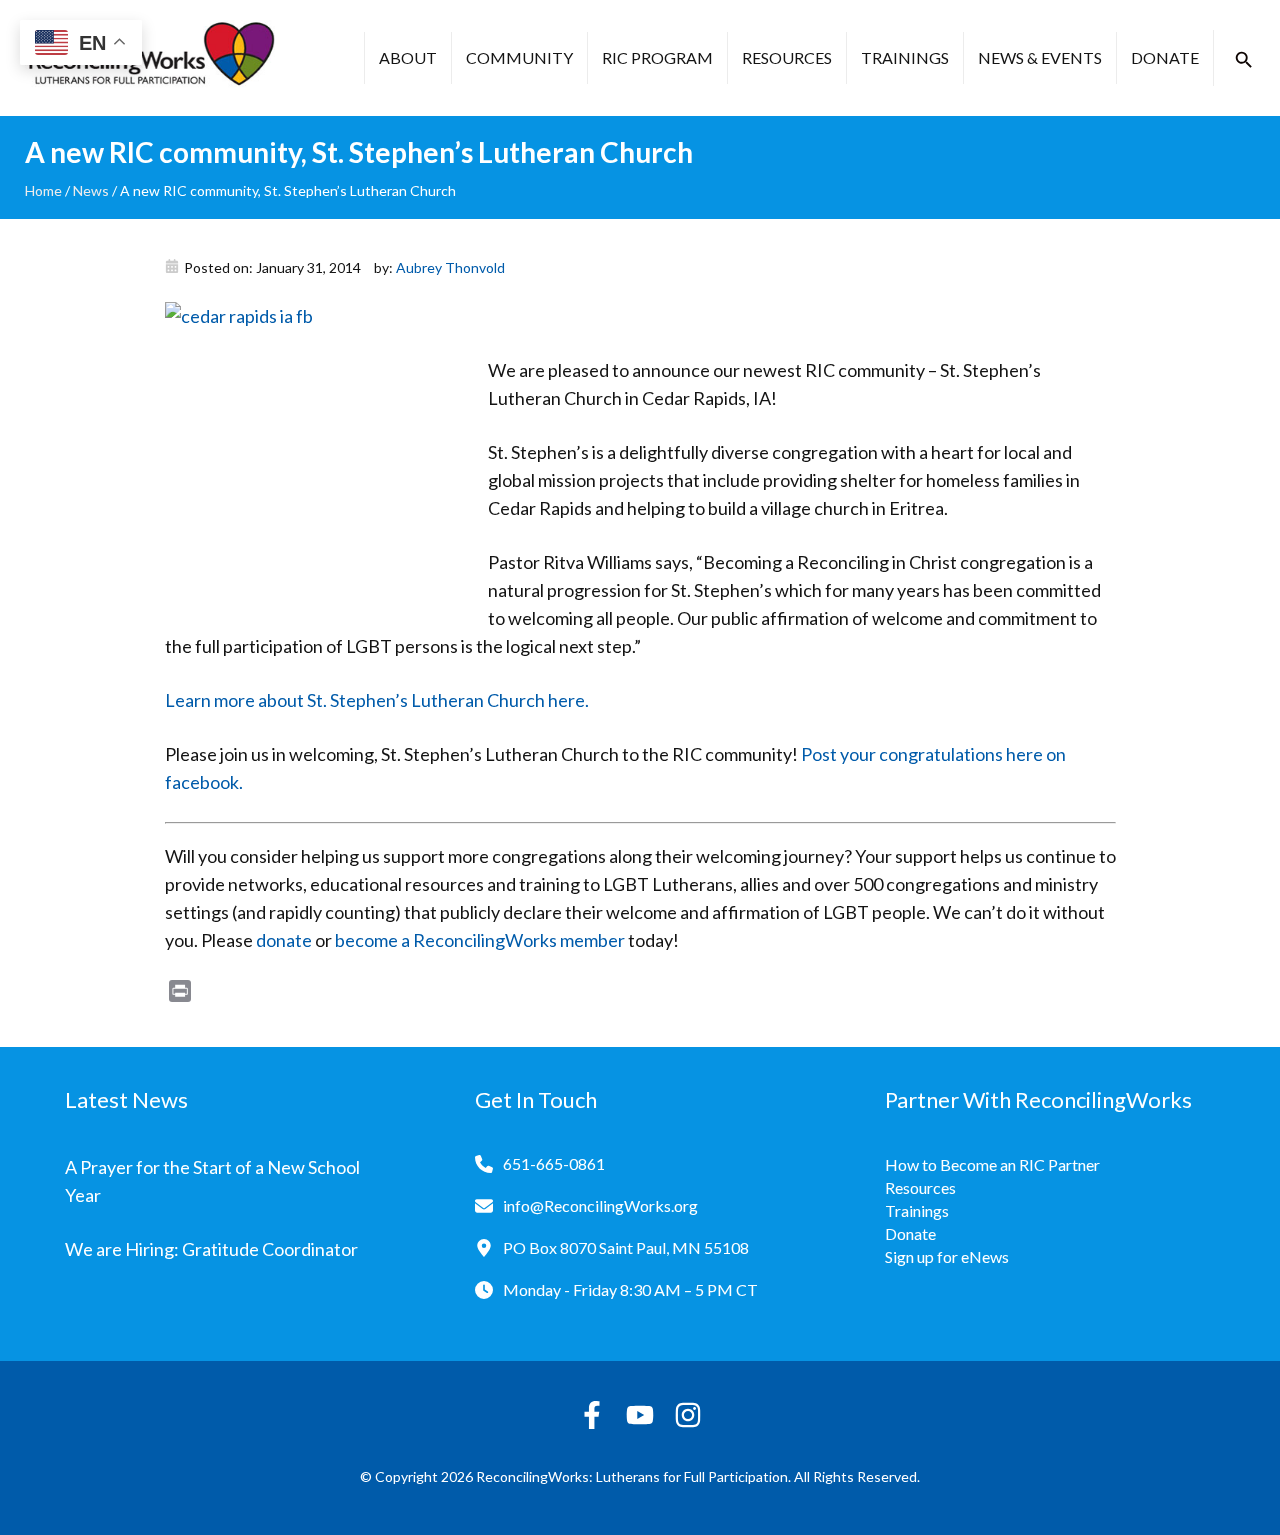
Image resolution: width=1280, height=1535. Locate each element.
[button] (1244, 60)
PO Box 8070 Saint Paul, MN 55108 (626, 1247)
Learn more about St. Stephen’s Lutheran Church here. (377, 700)
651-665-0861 (554, 1163)
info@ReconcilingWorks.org (600, 1205)
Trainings (905, 57)
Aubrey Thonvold (450, 267)
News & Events (1040, 57)
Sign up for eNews (947, 1256)
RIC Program (657, 57)
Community (519, 57)
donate (284, 940)
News (91, 190)
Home (43, 190)
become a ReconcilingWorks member (480, 940)
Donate (1165, 57)
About (408, 57)
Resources (787, 57)
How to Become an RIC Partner (992, 1164)
